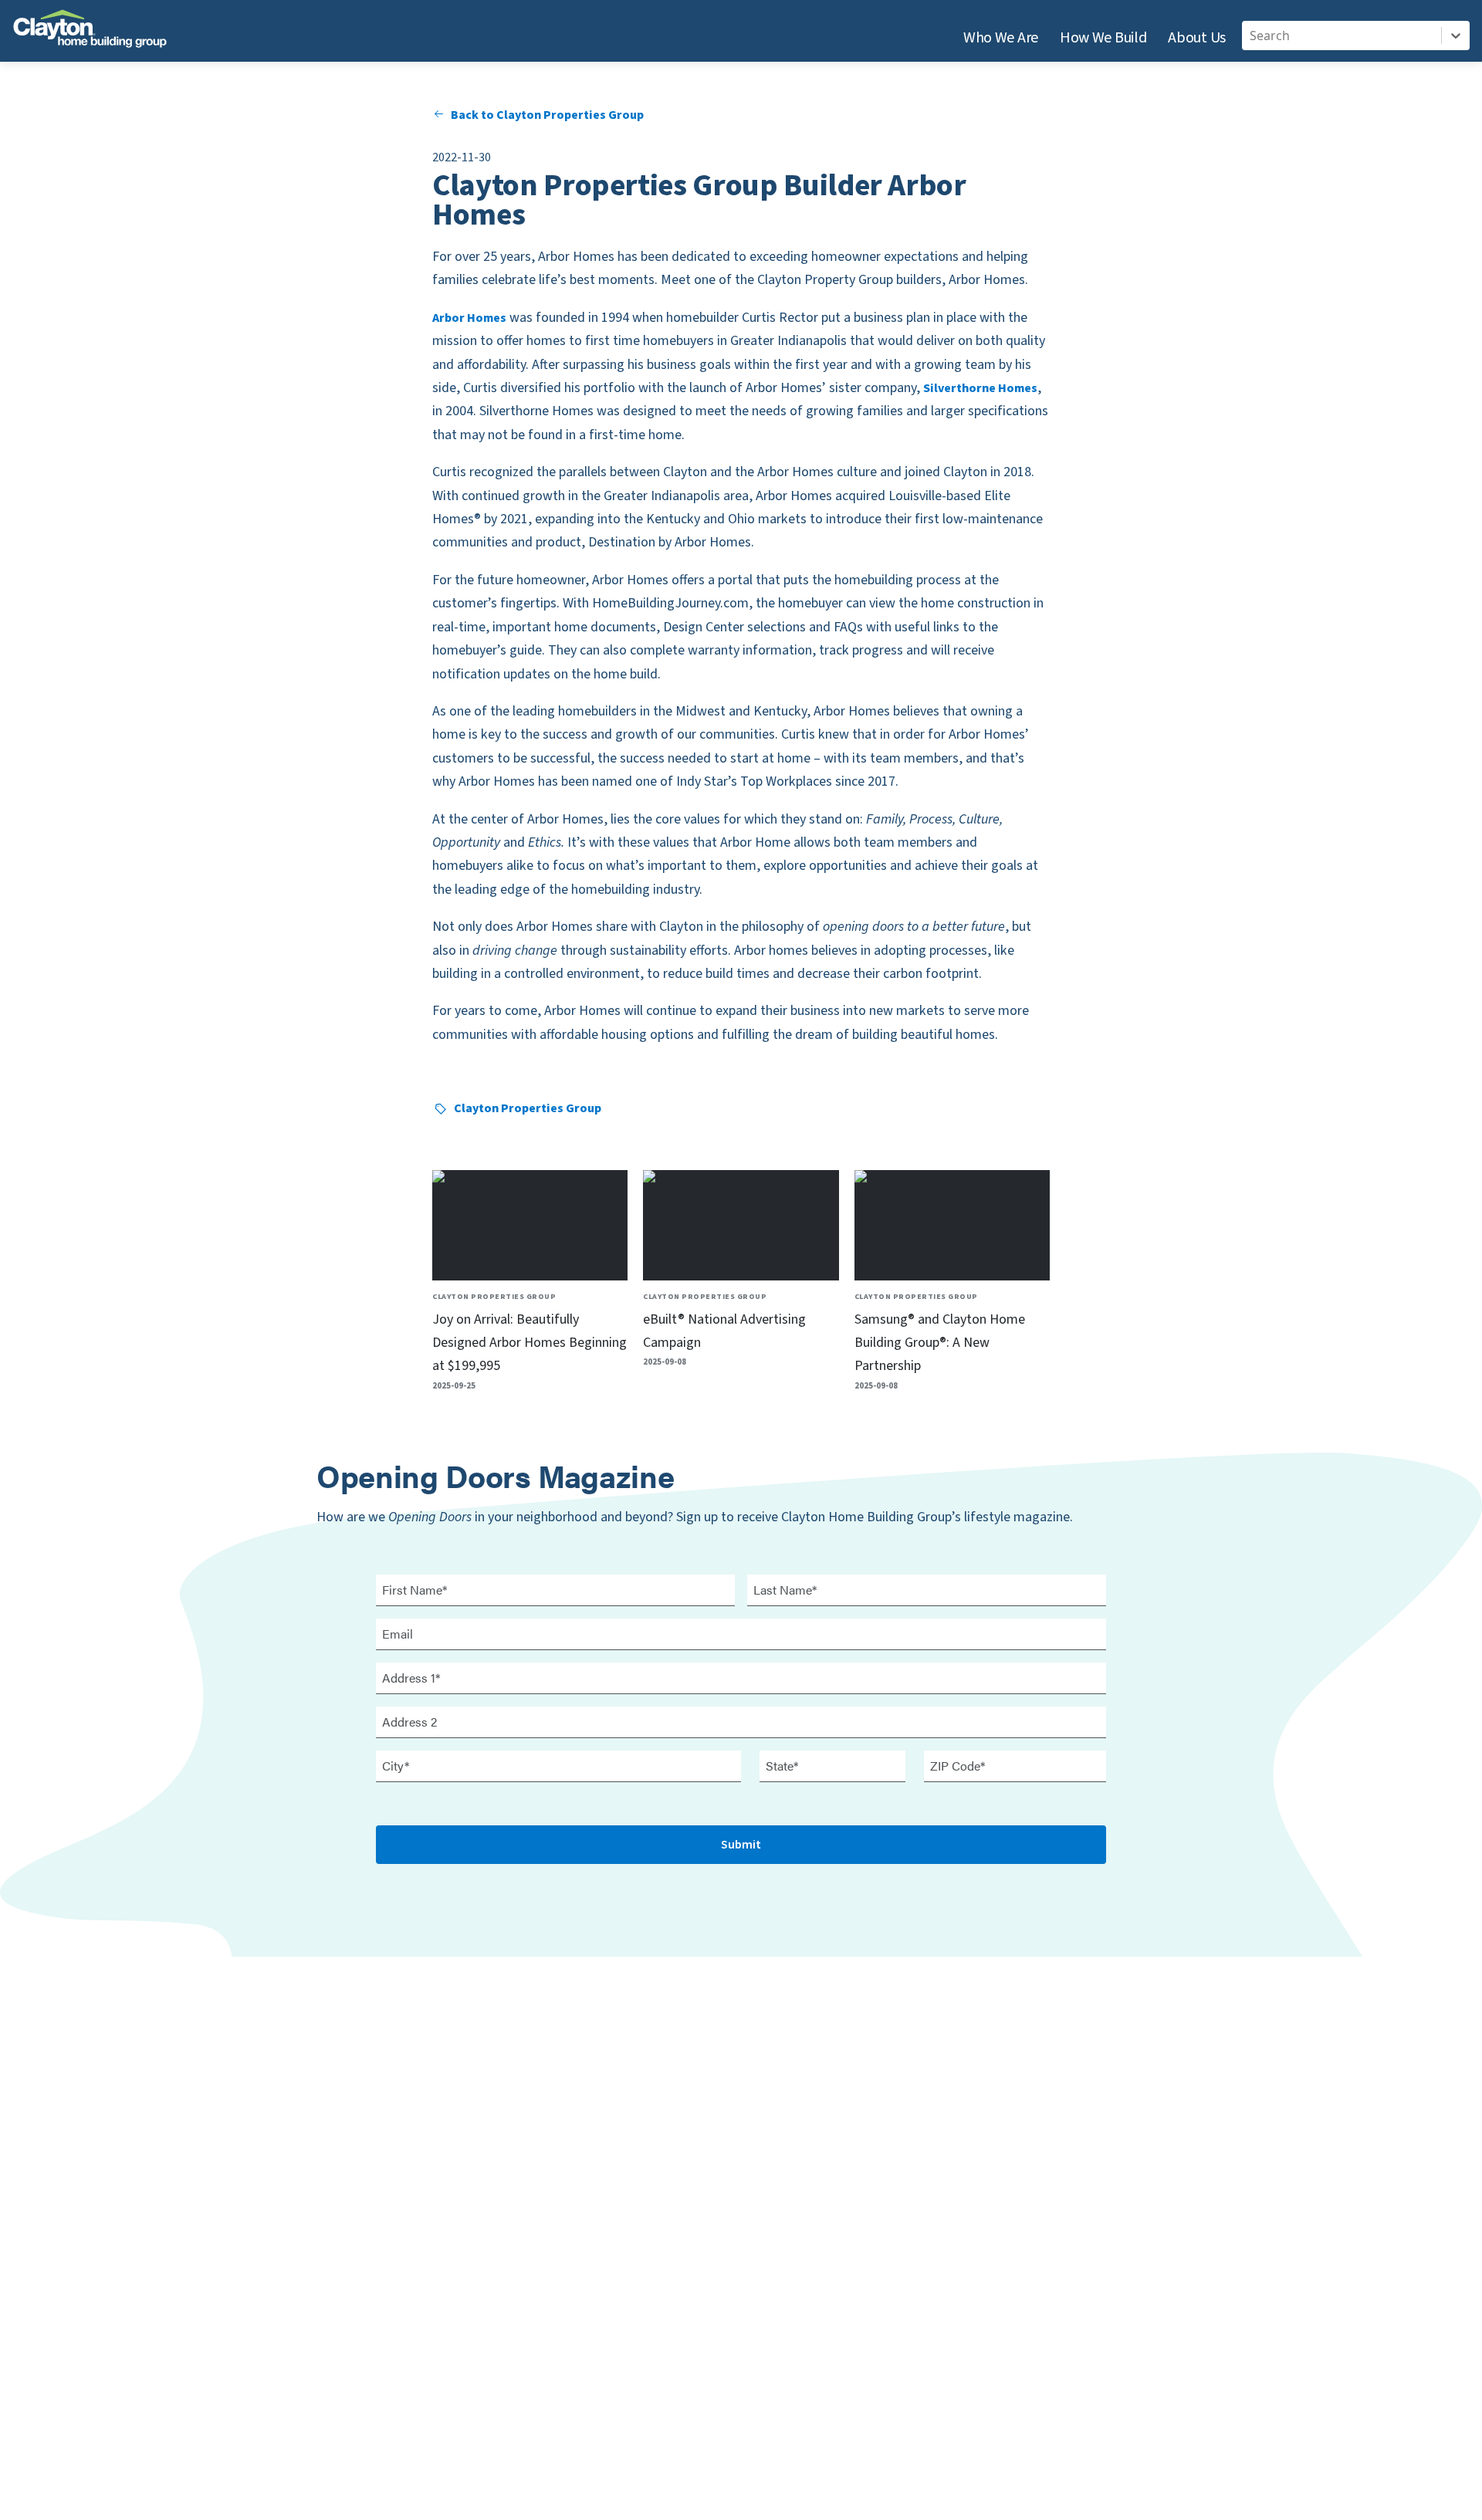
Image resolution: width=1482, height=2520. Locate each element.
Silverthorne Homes (980, 388)
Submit (741, 1845)
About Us (1197, 38)
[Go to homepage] (90, 34)
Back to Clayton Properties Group (547, 115)
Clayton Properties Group (528, 1108)
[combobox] (1251, 36)
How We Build (1103, 38)
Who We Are (1001, 38)
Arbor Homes (469, 318)
